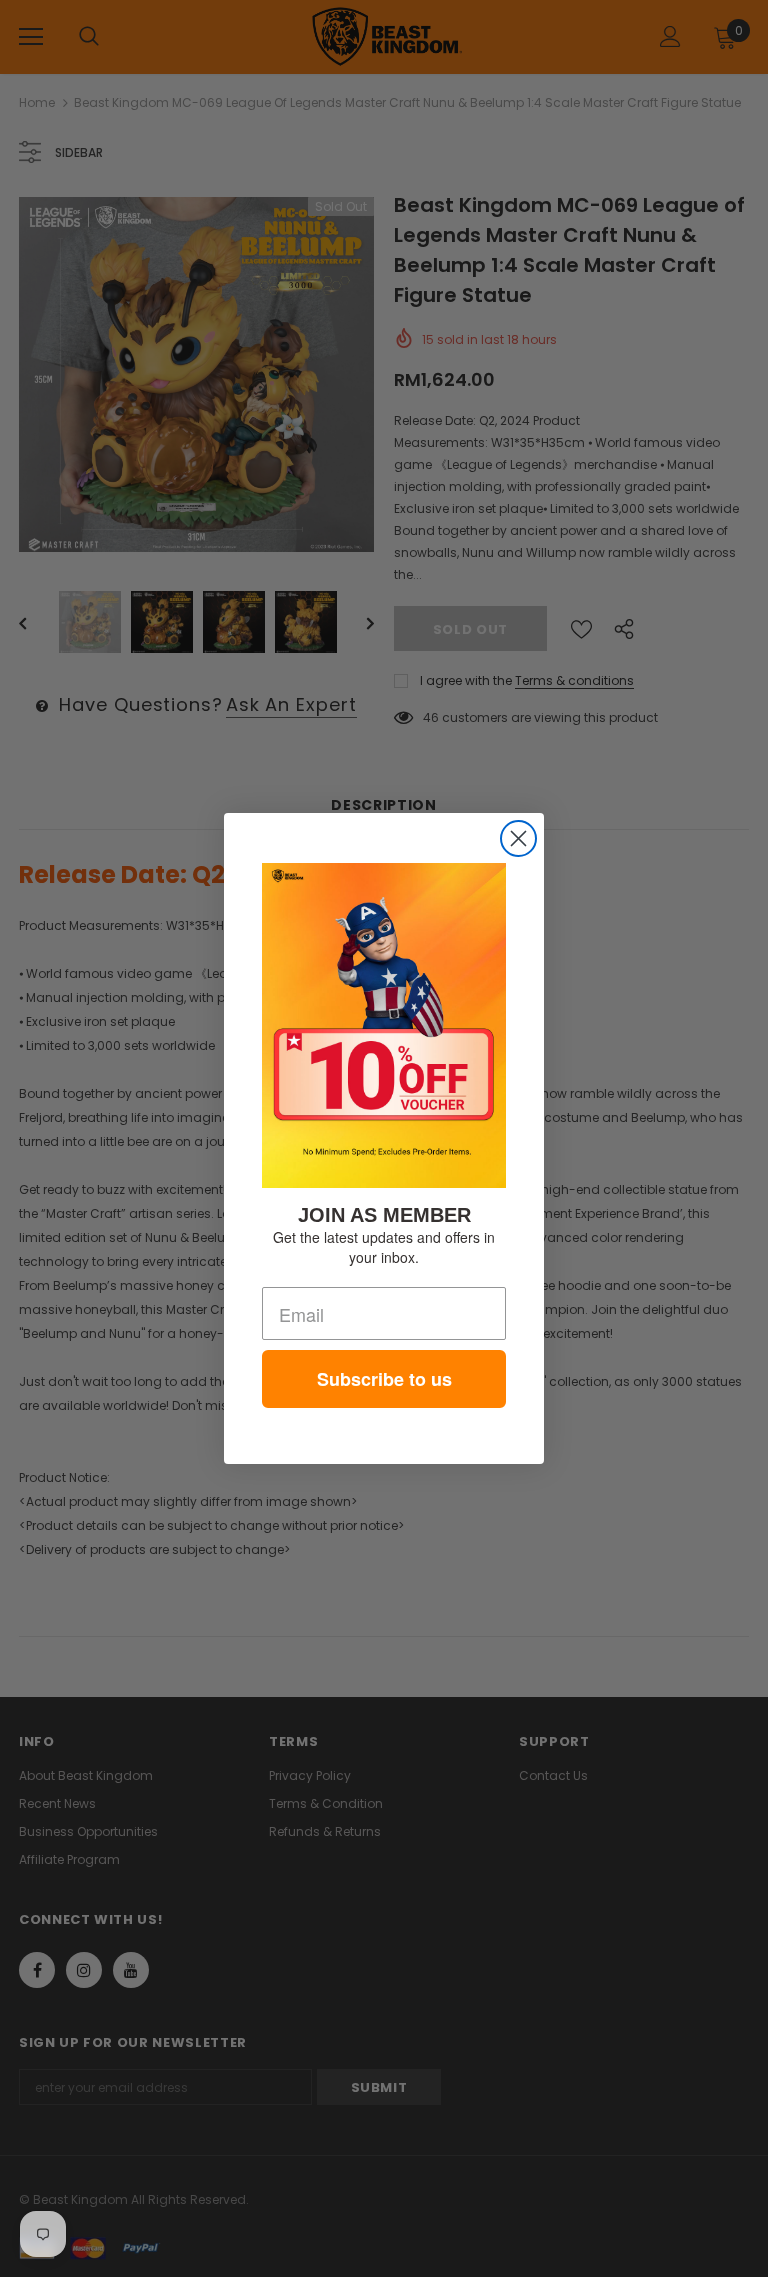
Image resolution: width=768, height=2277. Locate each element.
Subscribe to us (384, 1379)
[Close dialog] (518, 838)
